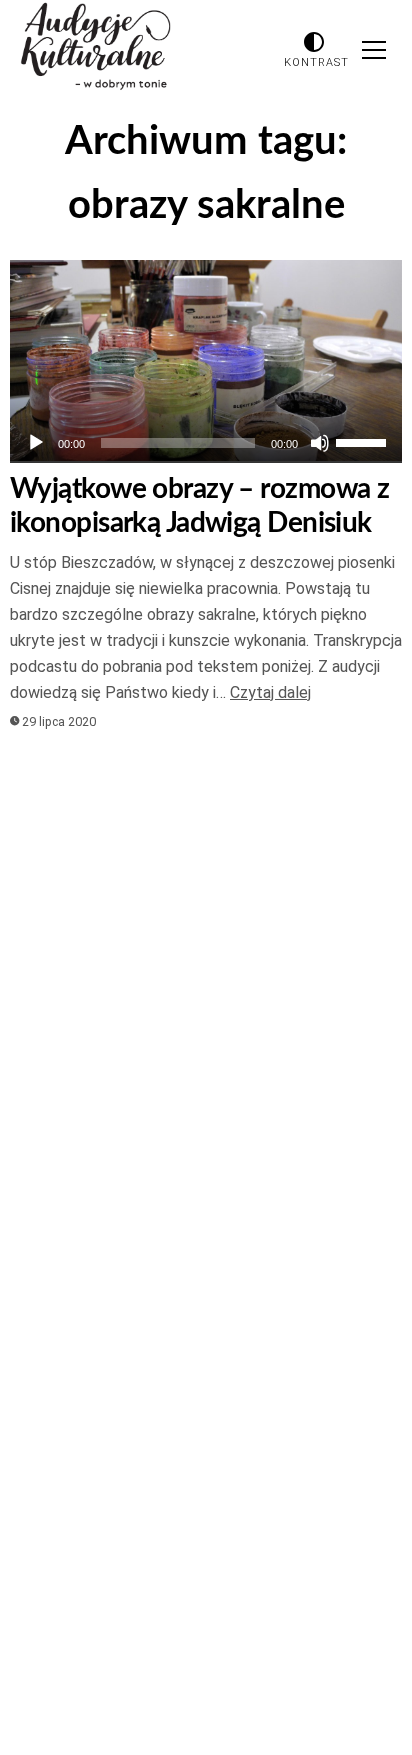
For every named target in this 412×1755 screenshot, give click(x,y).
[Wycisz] (320, 443)
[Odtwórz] (36, 443)
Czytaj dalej (270, 692)
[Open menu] (374, 50)
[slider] (364, 441)
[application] (206, 443)
